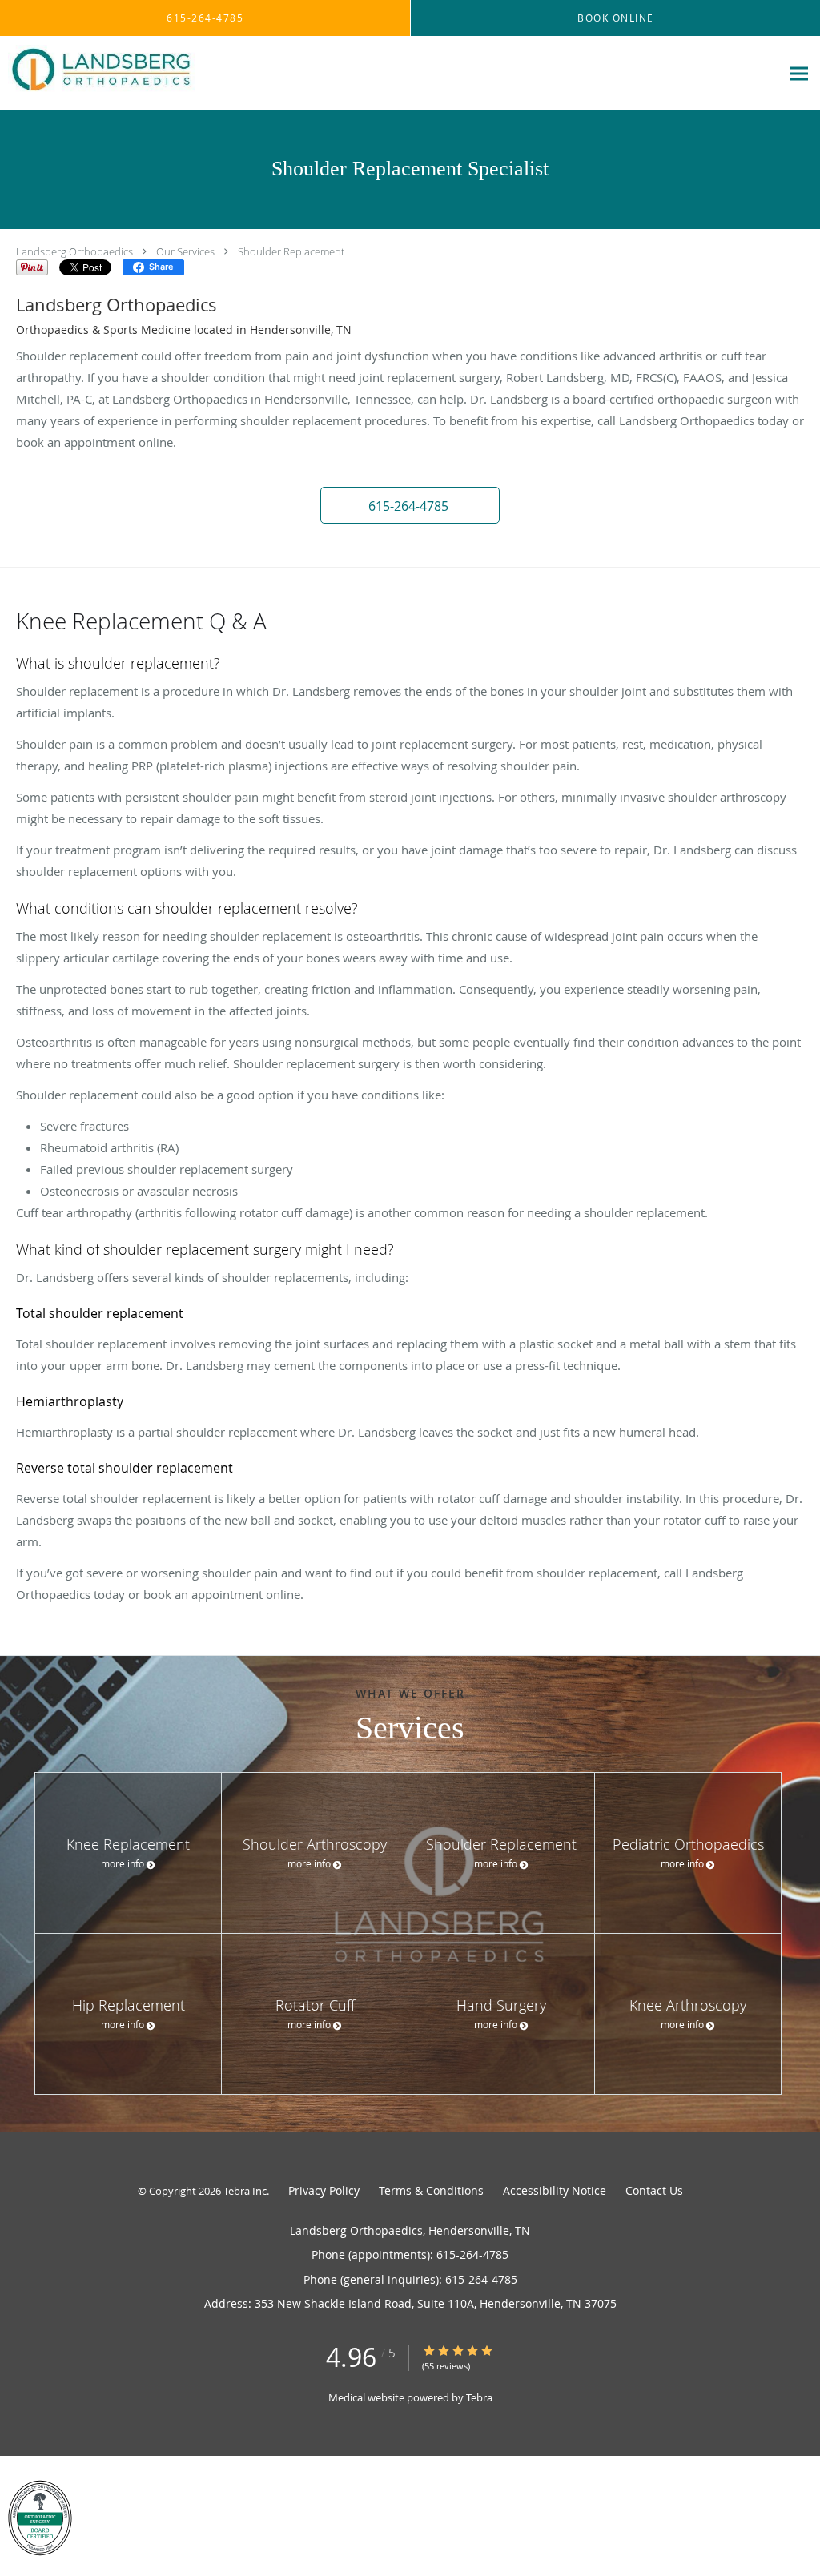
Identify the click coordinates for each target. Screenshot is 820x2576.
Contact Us (654, 2190)
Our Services (185, 251)
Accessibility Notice (555, 2190)
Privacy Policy (324, 2190)
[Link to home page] (97, 73)
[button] (410, 505)
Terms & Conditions (431, 2190)
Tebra (479, 2397)
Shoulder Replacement (291, 251)
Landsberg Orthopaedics (74, 251)
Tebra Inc (245, 2191)
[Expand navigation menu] (799, 73)
